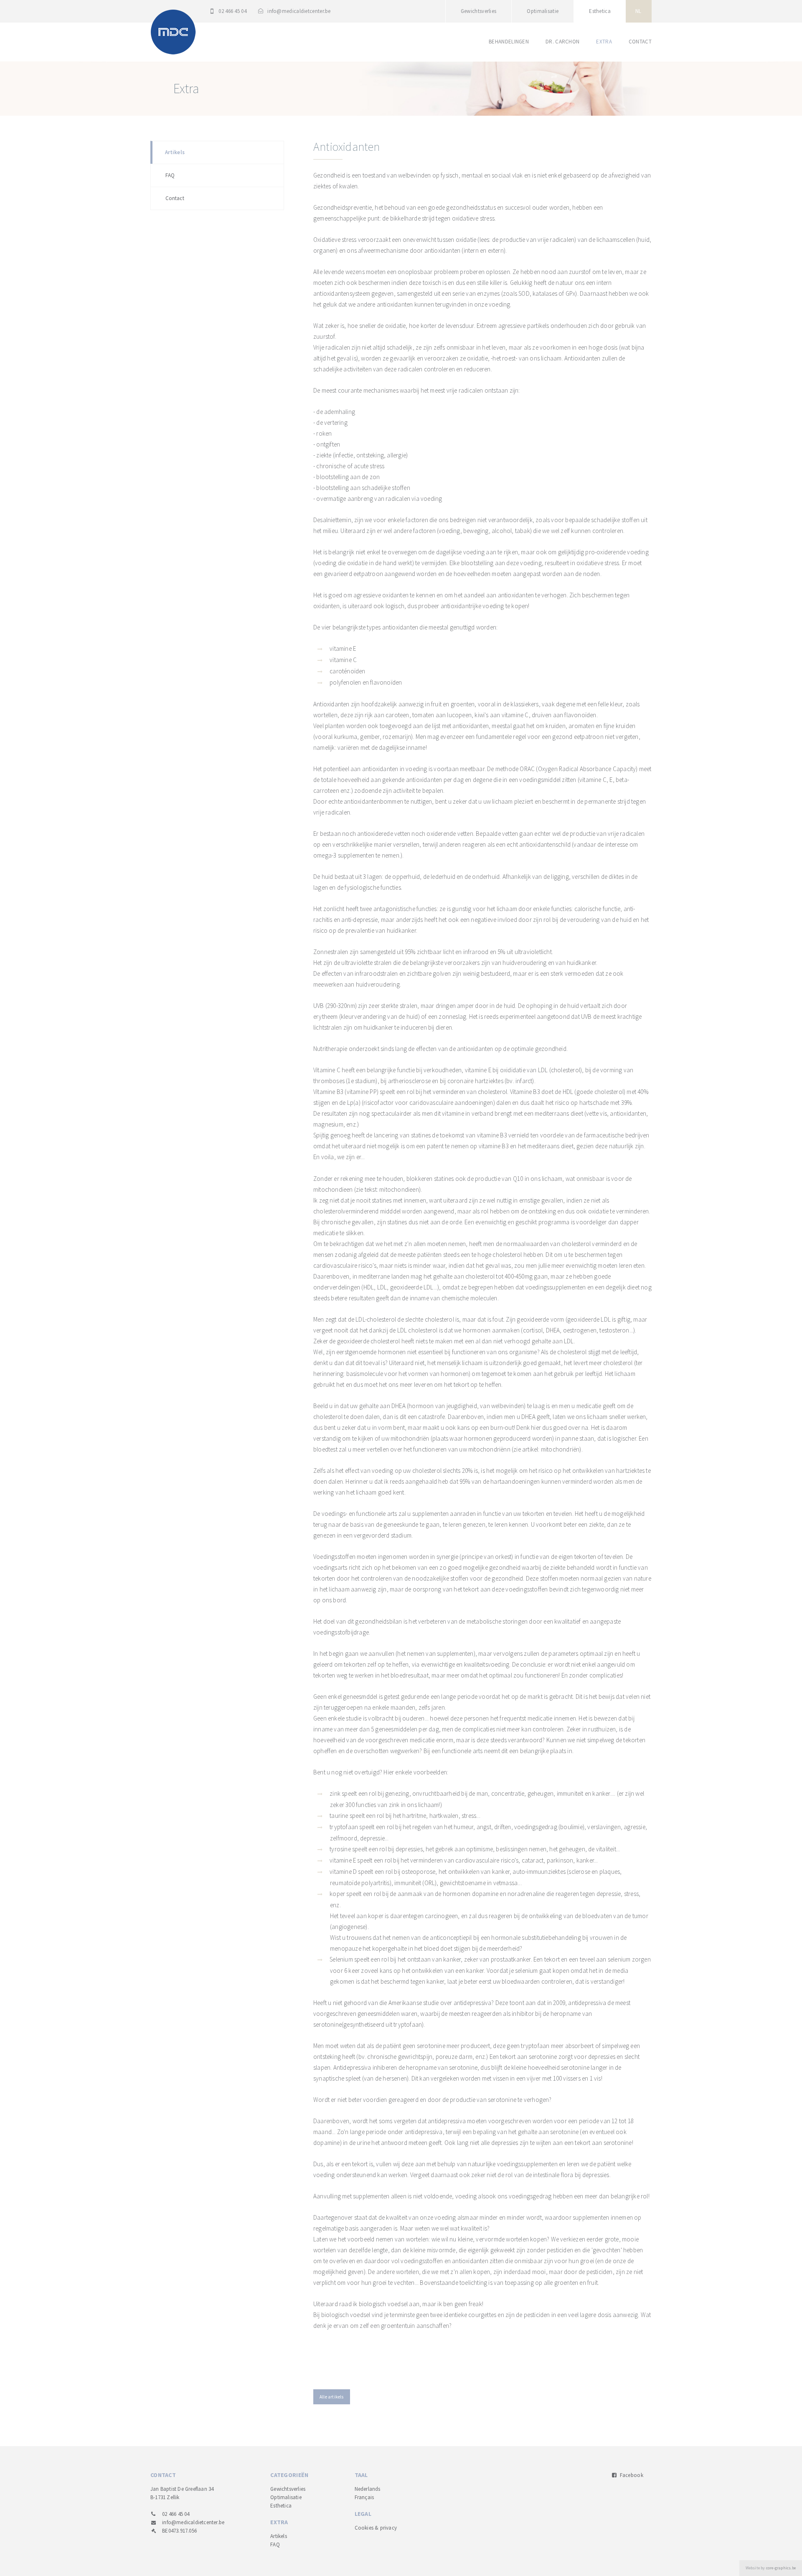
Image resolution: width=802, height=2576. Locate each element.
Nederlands (368, 2489)
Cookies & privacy (376, 2528)
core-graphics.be (781, 2568)
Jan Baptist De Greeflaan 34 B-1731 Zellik (182, 2493)
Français (364, 2497)
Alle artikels (332, 2397)
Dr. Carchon (562, 42)
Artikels (175, 152)
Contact (640, 42)
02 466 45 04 (232, 11)
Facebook (631, 2475)
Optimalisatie (543, 11)
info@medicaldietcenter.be (299, 11)
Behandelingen (509, 42)
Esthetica (600, 11)
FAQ (170, 175)
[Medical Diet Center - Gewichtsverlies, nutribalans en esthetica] (173, 31)
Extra (604, 42)
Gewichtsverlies (479, 11)
